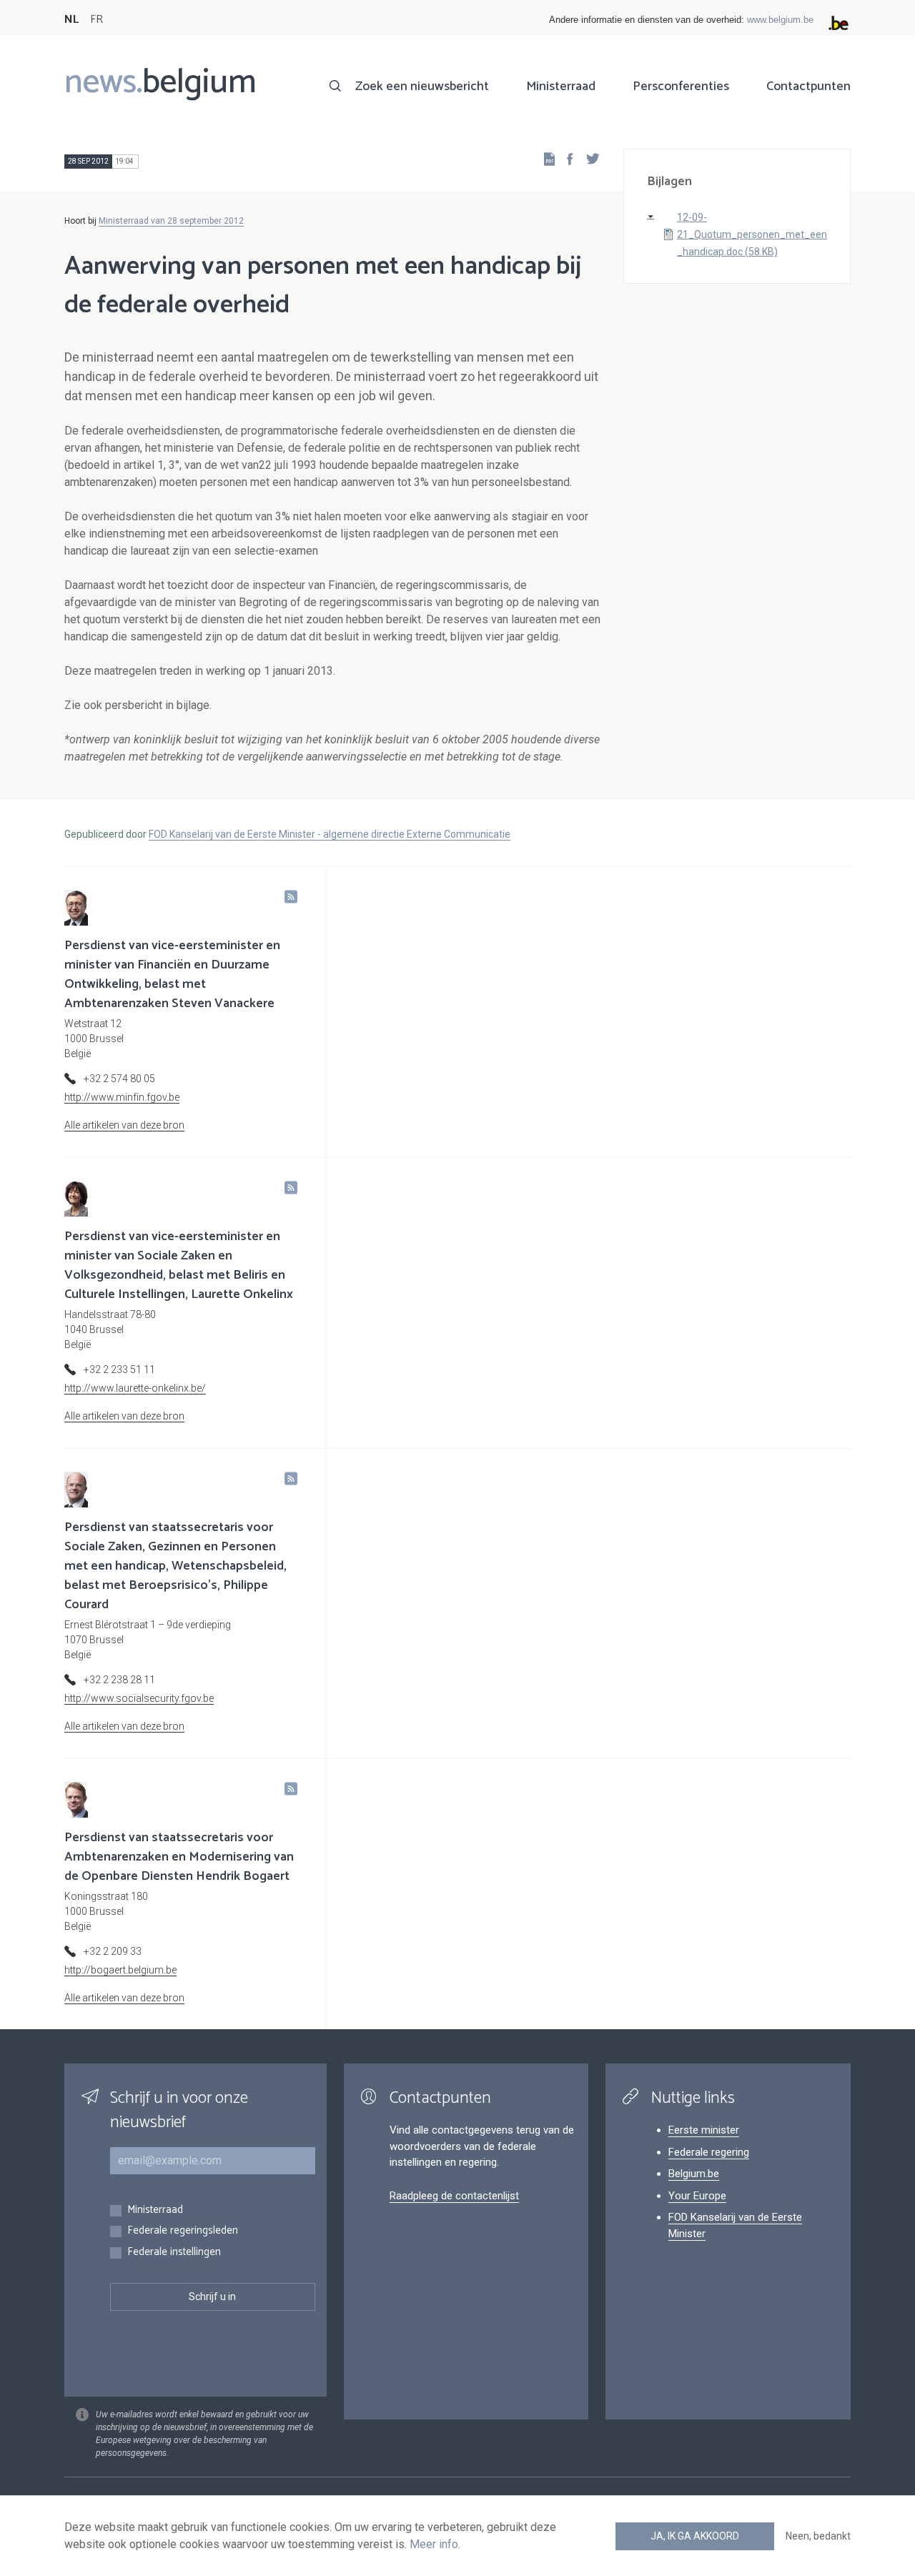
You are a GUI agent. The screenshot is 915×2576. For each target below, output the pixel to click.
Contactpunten (808, 86)
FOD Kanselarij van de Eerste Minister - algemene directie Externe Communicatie (330, 834)
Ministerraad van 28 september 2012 (171, 221)
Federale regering (709, 2152)
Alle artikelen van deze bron (124, 1125)
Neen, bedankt (818, 2536)
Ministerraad (561, 86)
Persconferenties (681, 86)
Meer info (434, 2544)
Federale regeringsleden (183, 2231)
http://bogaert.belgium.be (120, 1970)
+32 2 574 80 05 (119, 1079)
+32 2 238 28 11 (119, 1680)
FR (97, 20)
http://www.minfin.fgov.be (122, 1097)
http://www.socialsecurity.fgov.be (139, 1698)
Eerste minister (704, 2130)
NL (71, 20)
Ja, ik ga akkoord (695, 2536)
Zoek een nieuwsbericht (422, 86)
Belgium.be (694, 2174)
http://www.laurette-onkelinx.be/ (135, 1388)
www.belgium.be (780, 20)
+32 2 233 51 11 (119, 1369)
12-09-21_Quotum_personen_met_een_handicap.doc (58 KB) (752, 234)
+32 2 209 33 (113, 1951)
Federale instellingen (174, 2253)
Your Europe (697, 2196)
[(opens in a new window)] (565, 158)
